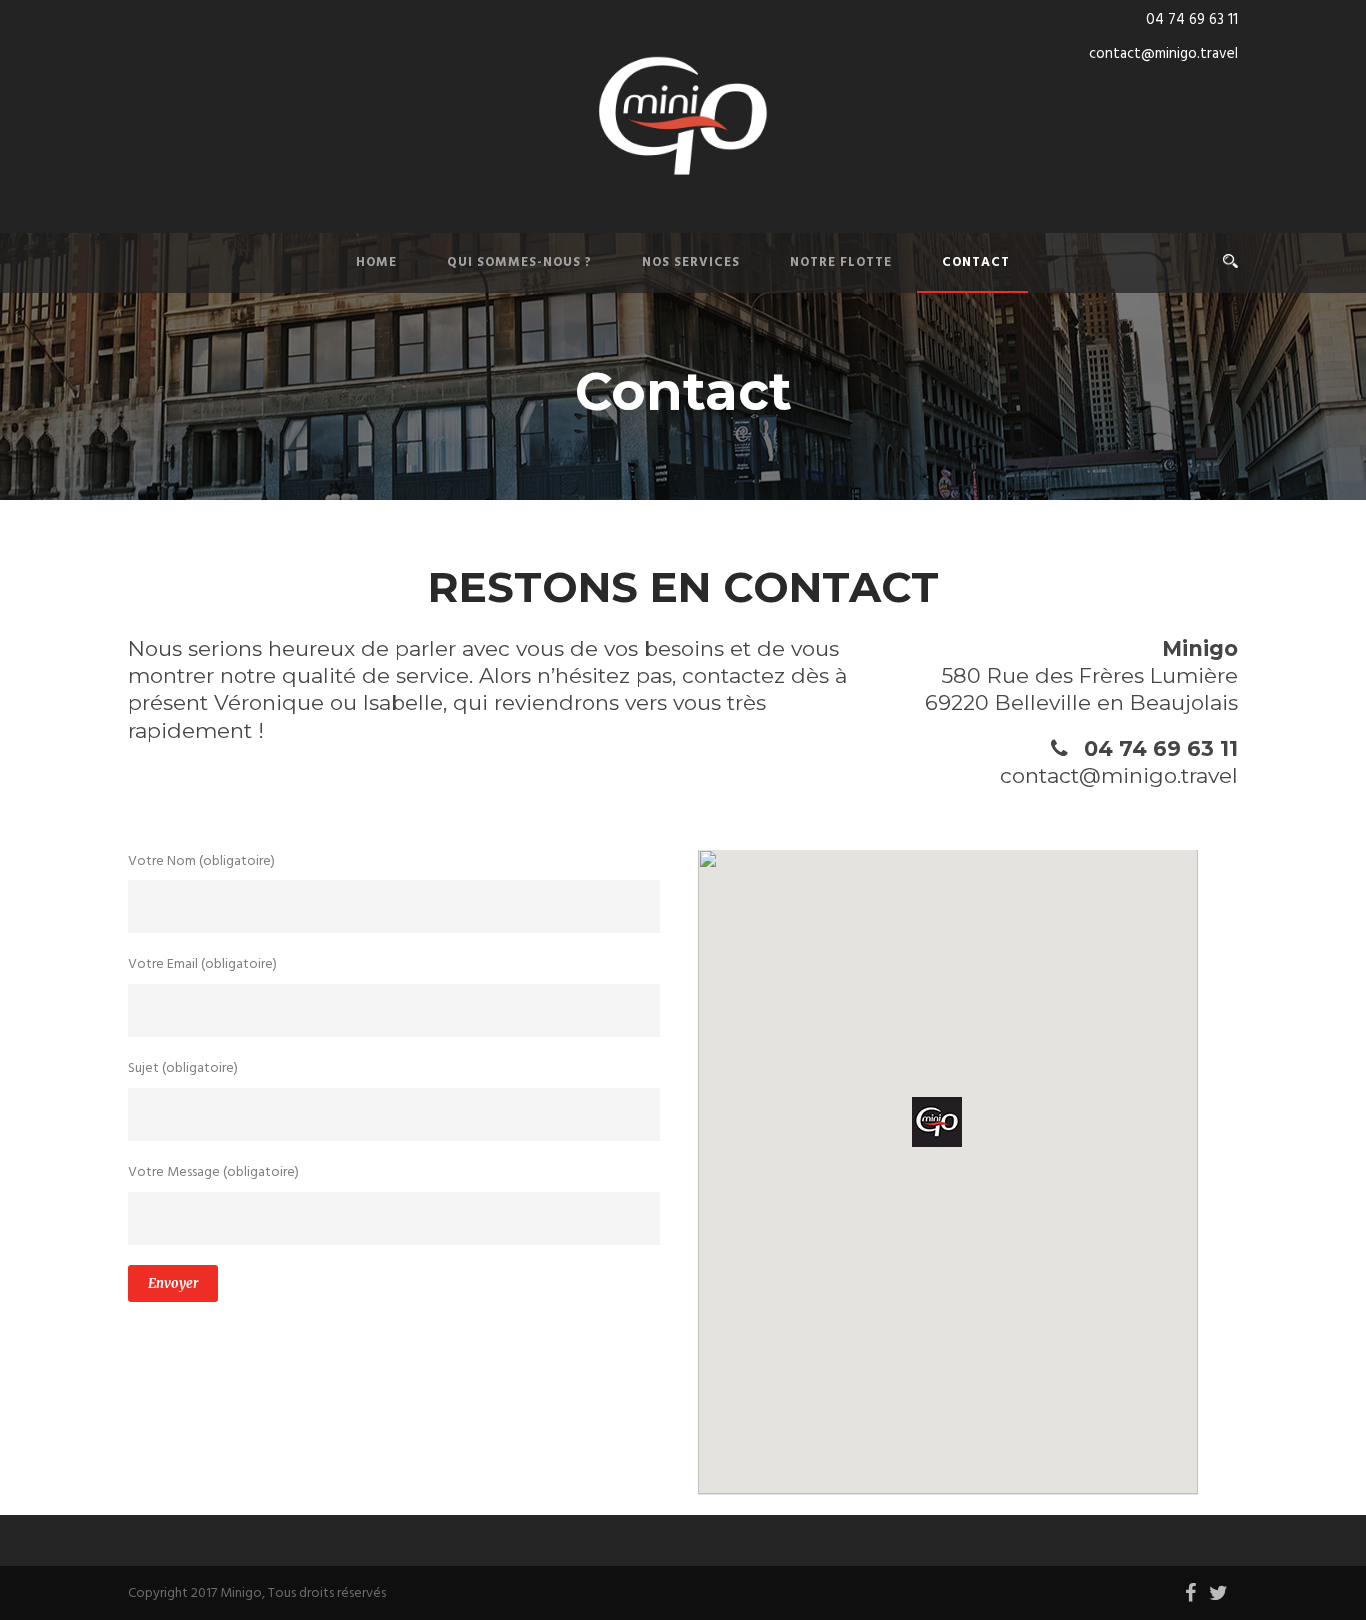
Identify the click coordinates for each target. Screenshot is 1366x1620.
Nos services (691, 262)
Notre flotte (841, 262)
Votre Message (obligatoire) (213, 1172)
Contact (976, 262)
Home (376, 262)
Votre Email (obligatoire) (202, 964)
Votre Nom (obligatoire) (201, 861)
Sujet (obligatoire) (183, 1068)
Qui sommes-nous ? (519, 262)
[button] (937, 1122)
